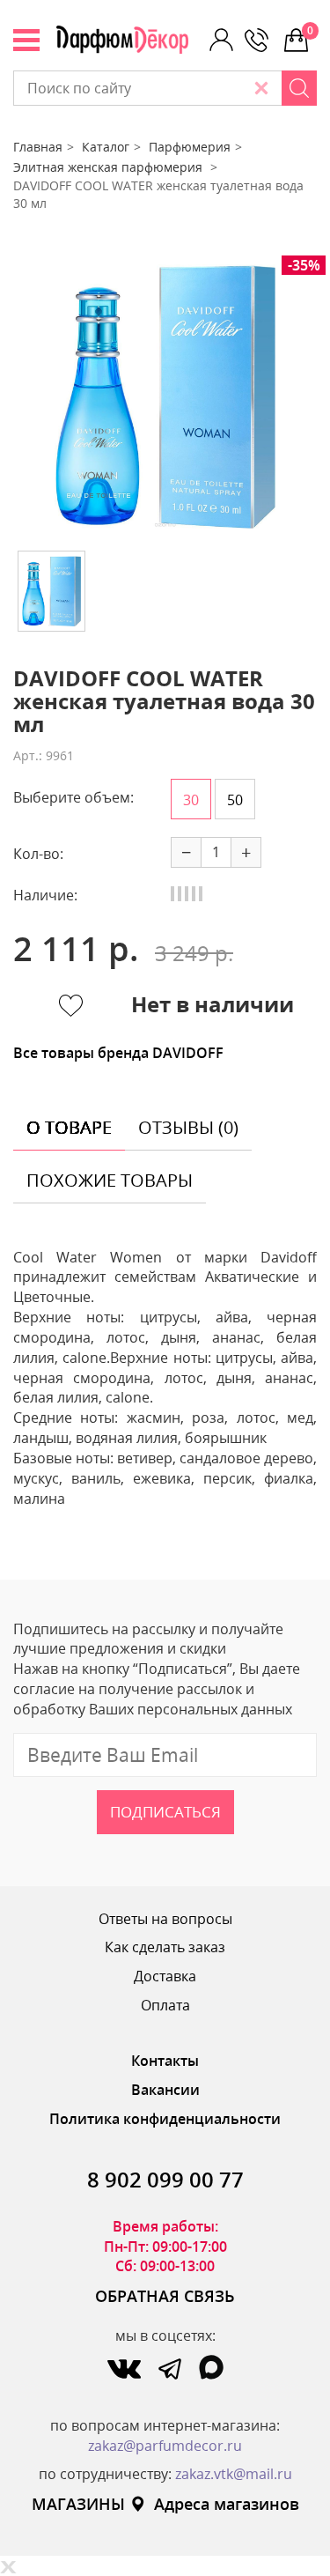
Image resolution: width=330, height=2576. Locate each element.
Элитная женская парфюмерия (110, 167)
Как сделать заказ (165, 1947)
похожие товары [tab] (110, 1180)
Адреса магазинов (227, 2504)
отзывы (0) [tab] (188, 1127)
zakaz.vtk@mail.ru (234, 2474)
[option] (165, 396)
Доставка (165, 1976)
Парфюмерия (190, 147)
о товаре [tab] (69, 1127)
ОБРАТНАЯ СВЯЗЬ (165, 2296)
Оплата (165, 2005)
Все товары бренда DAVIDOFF (118, 1053)
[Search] (299, 88)
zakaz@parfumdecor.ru (165, 2446)
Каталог (106, 147)
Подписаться (165, 1812)
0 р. (312, 30)
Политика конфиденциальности (165, 2119)
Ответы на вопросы (165, 1919)
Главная (38, 147)
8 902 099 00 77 (165, 2179)
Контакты (165, 2061)
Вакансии (165, 2090)
